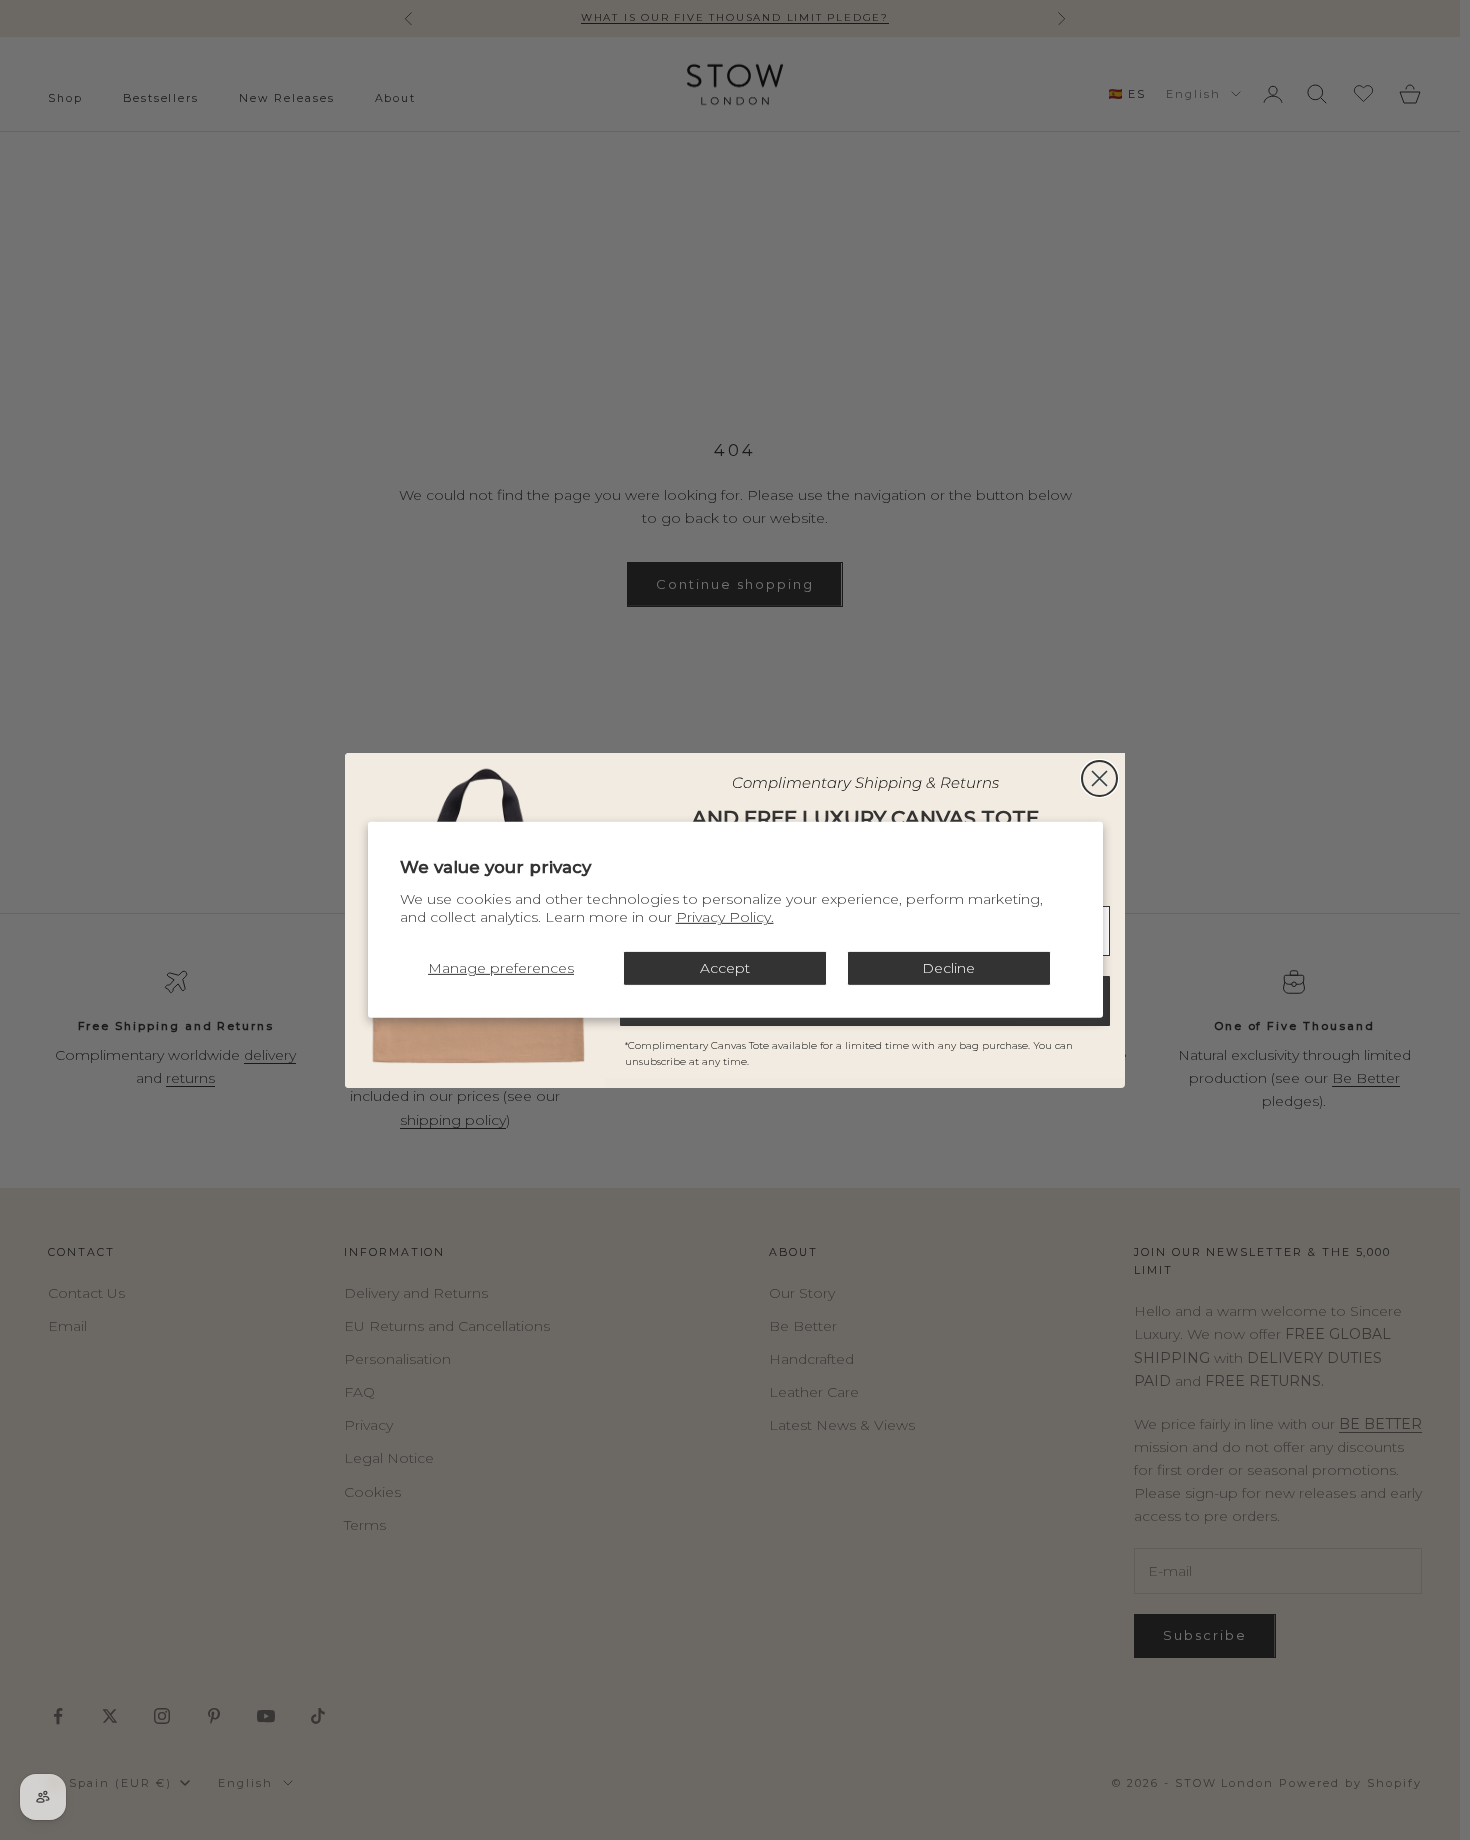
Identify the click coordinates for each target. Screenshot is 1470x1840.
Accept (725, 968)
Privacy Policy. (725, 917)
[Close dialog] (1099, 778)
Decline (948, 968)
